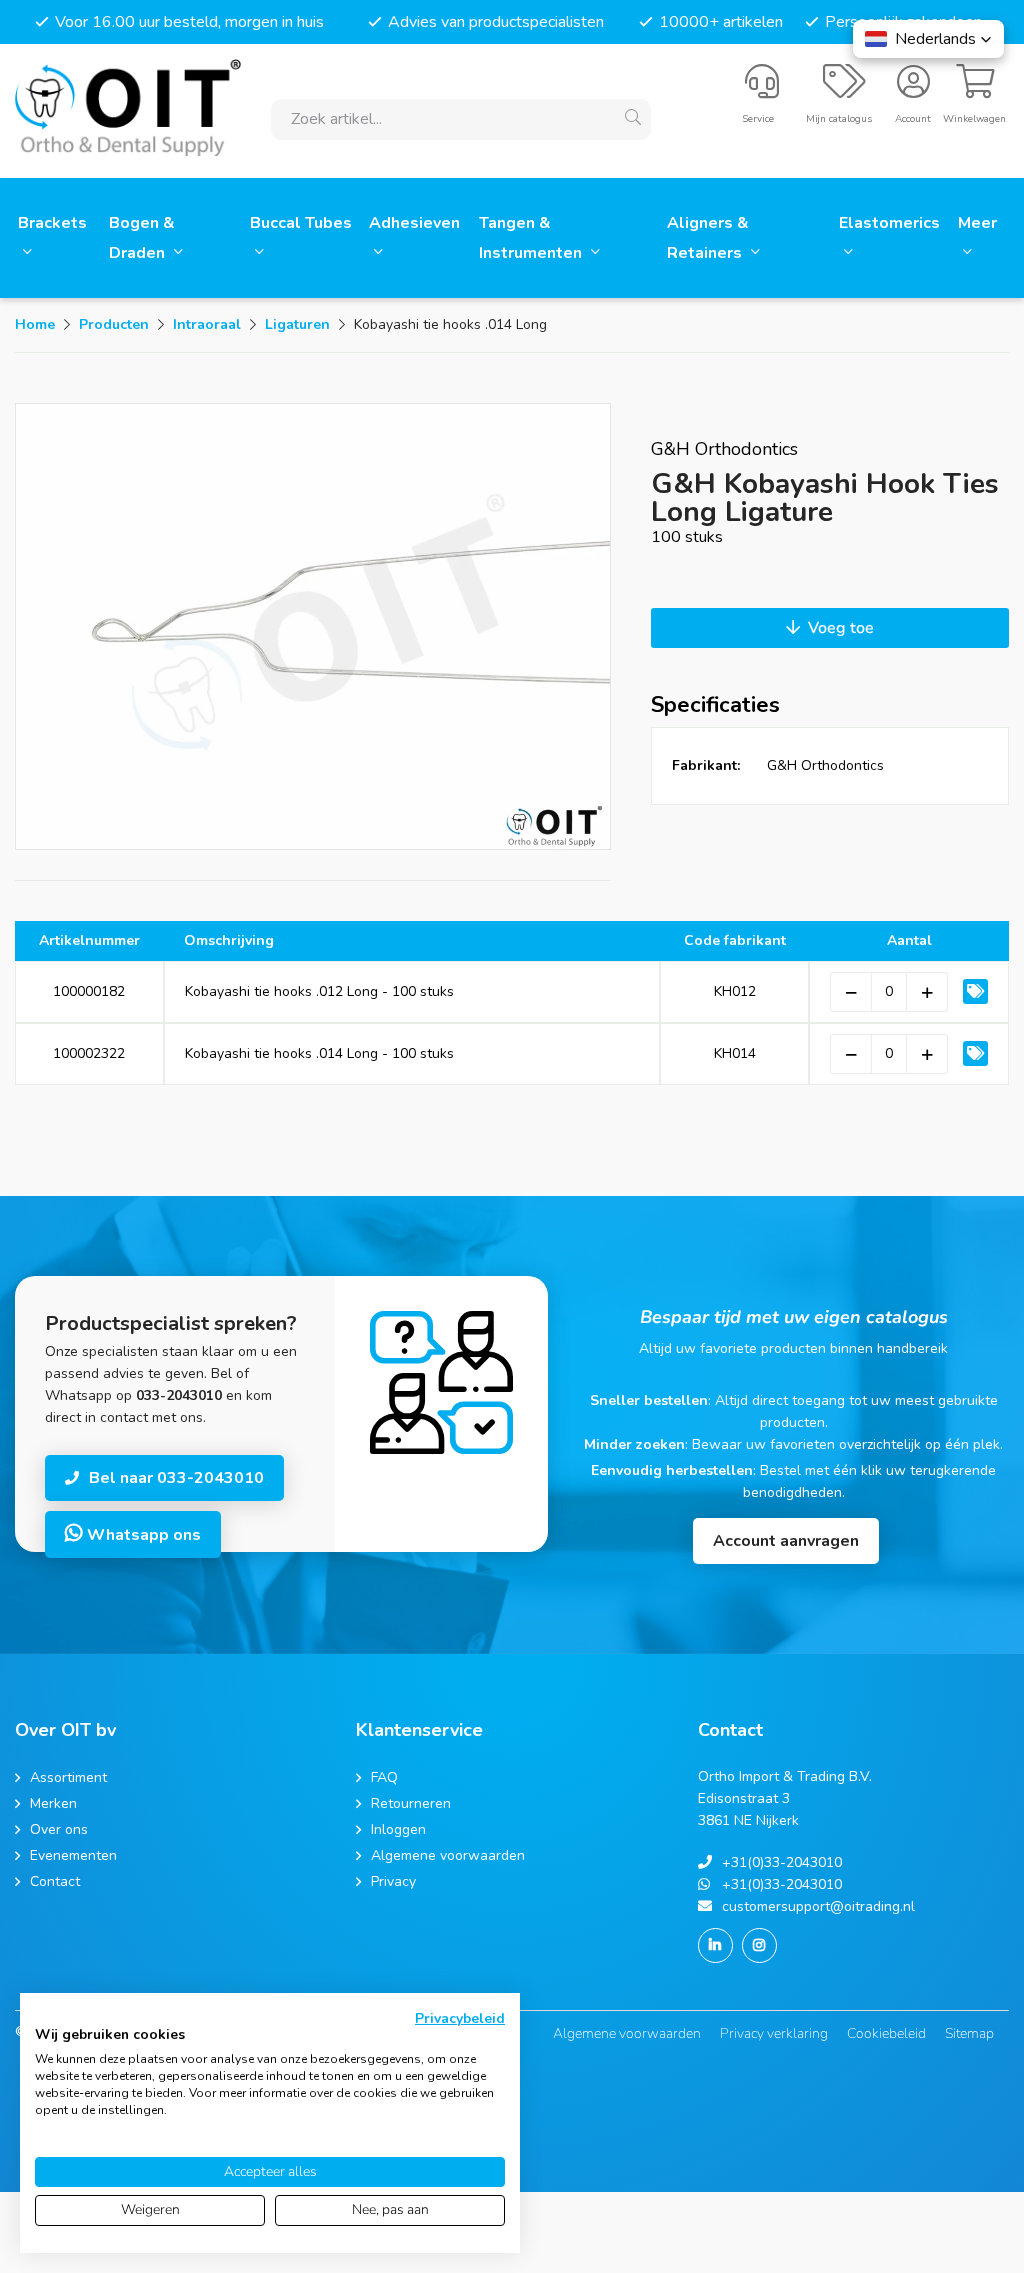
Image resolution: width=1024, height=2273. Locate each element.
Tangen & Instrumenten (532, 238)
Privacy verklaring (774, 2033)
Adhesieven (414, 223)
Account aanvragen (786, 1541)
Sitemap (969, 2033)
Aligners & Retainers (708, 238)
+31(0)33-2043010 (782, 1862)
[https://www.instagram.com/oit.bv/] (759, 1945)
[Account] (913, 90)
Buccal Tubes (301, 223)
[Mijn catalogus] (844, 90)
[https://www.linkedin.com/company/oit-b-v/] (715, 1945)
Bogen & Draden (142, 238)
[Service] (762, 90)
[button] (928, 39)
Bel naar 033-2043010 (176, 1478)
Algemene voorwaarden (627, 2033)
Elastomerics (889, 223)
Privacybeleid (460, 2018)
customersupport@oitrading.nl (818, 1906)
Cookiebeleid (886, 2033)
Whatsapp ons (142, 1535)
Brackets (52, 223)
